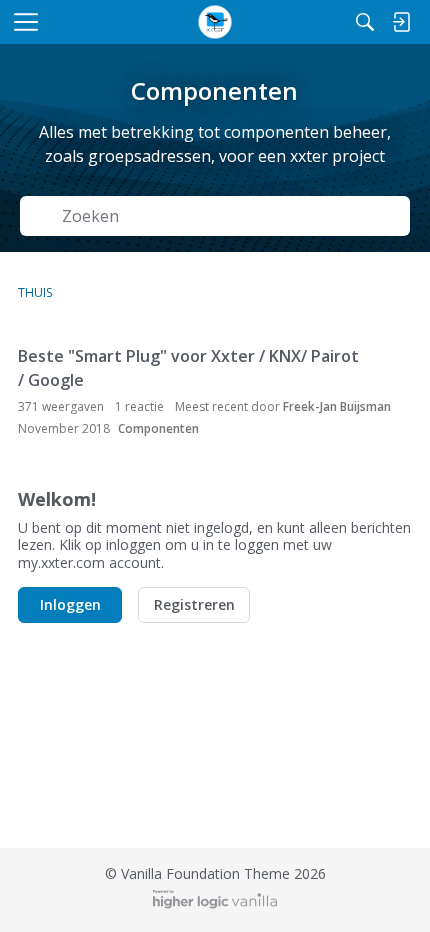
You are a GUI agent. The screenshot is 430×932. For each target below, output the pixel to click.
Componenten (158, 428)
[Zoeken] (365, 22)
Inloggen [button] (70, 604)
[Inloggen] (401, 22)
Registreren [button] (194, 604)
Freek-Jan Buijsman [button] (337, 406)
